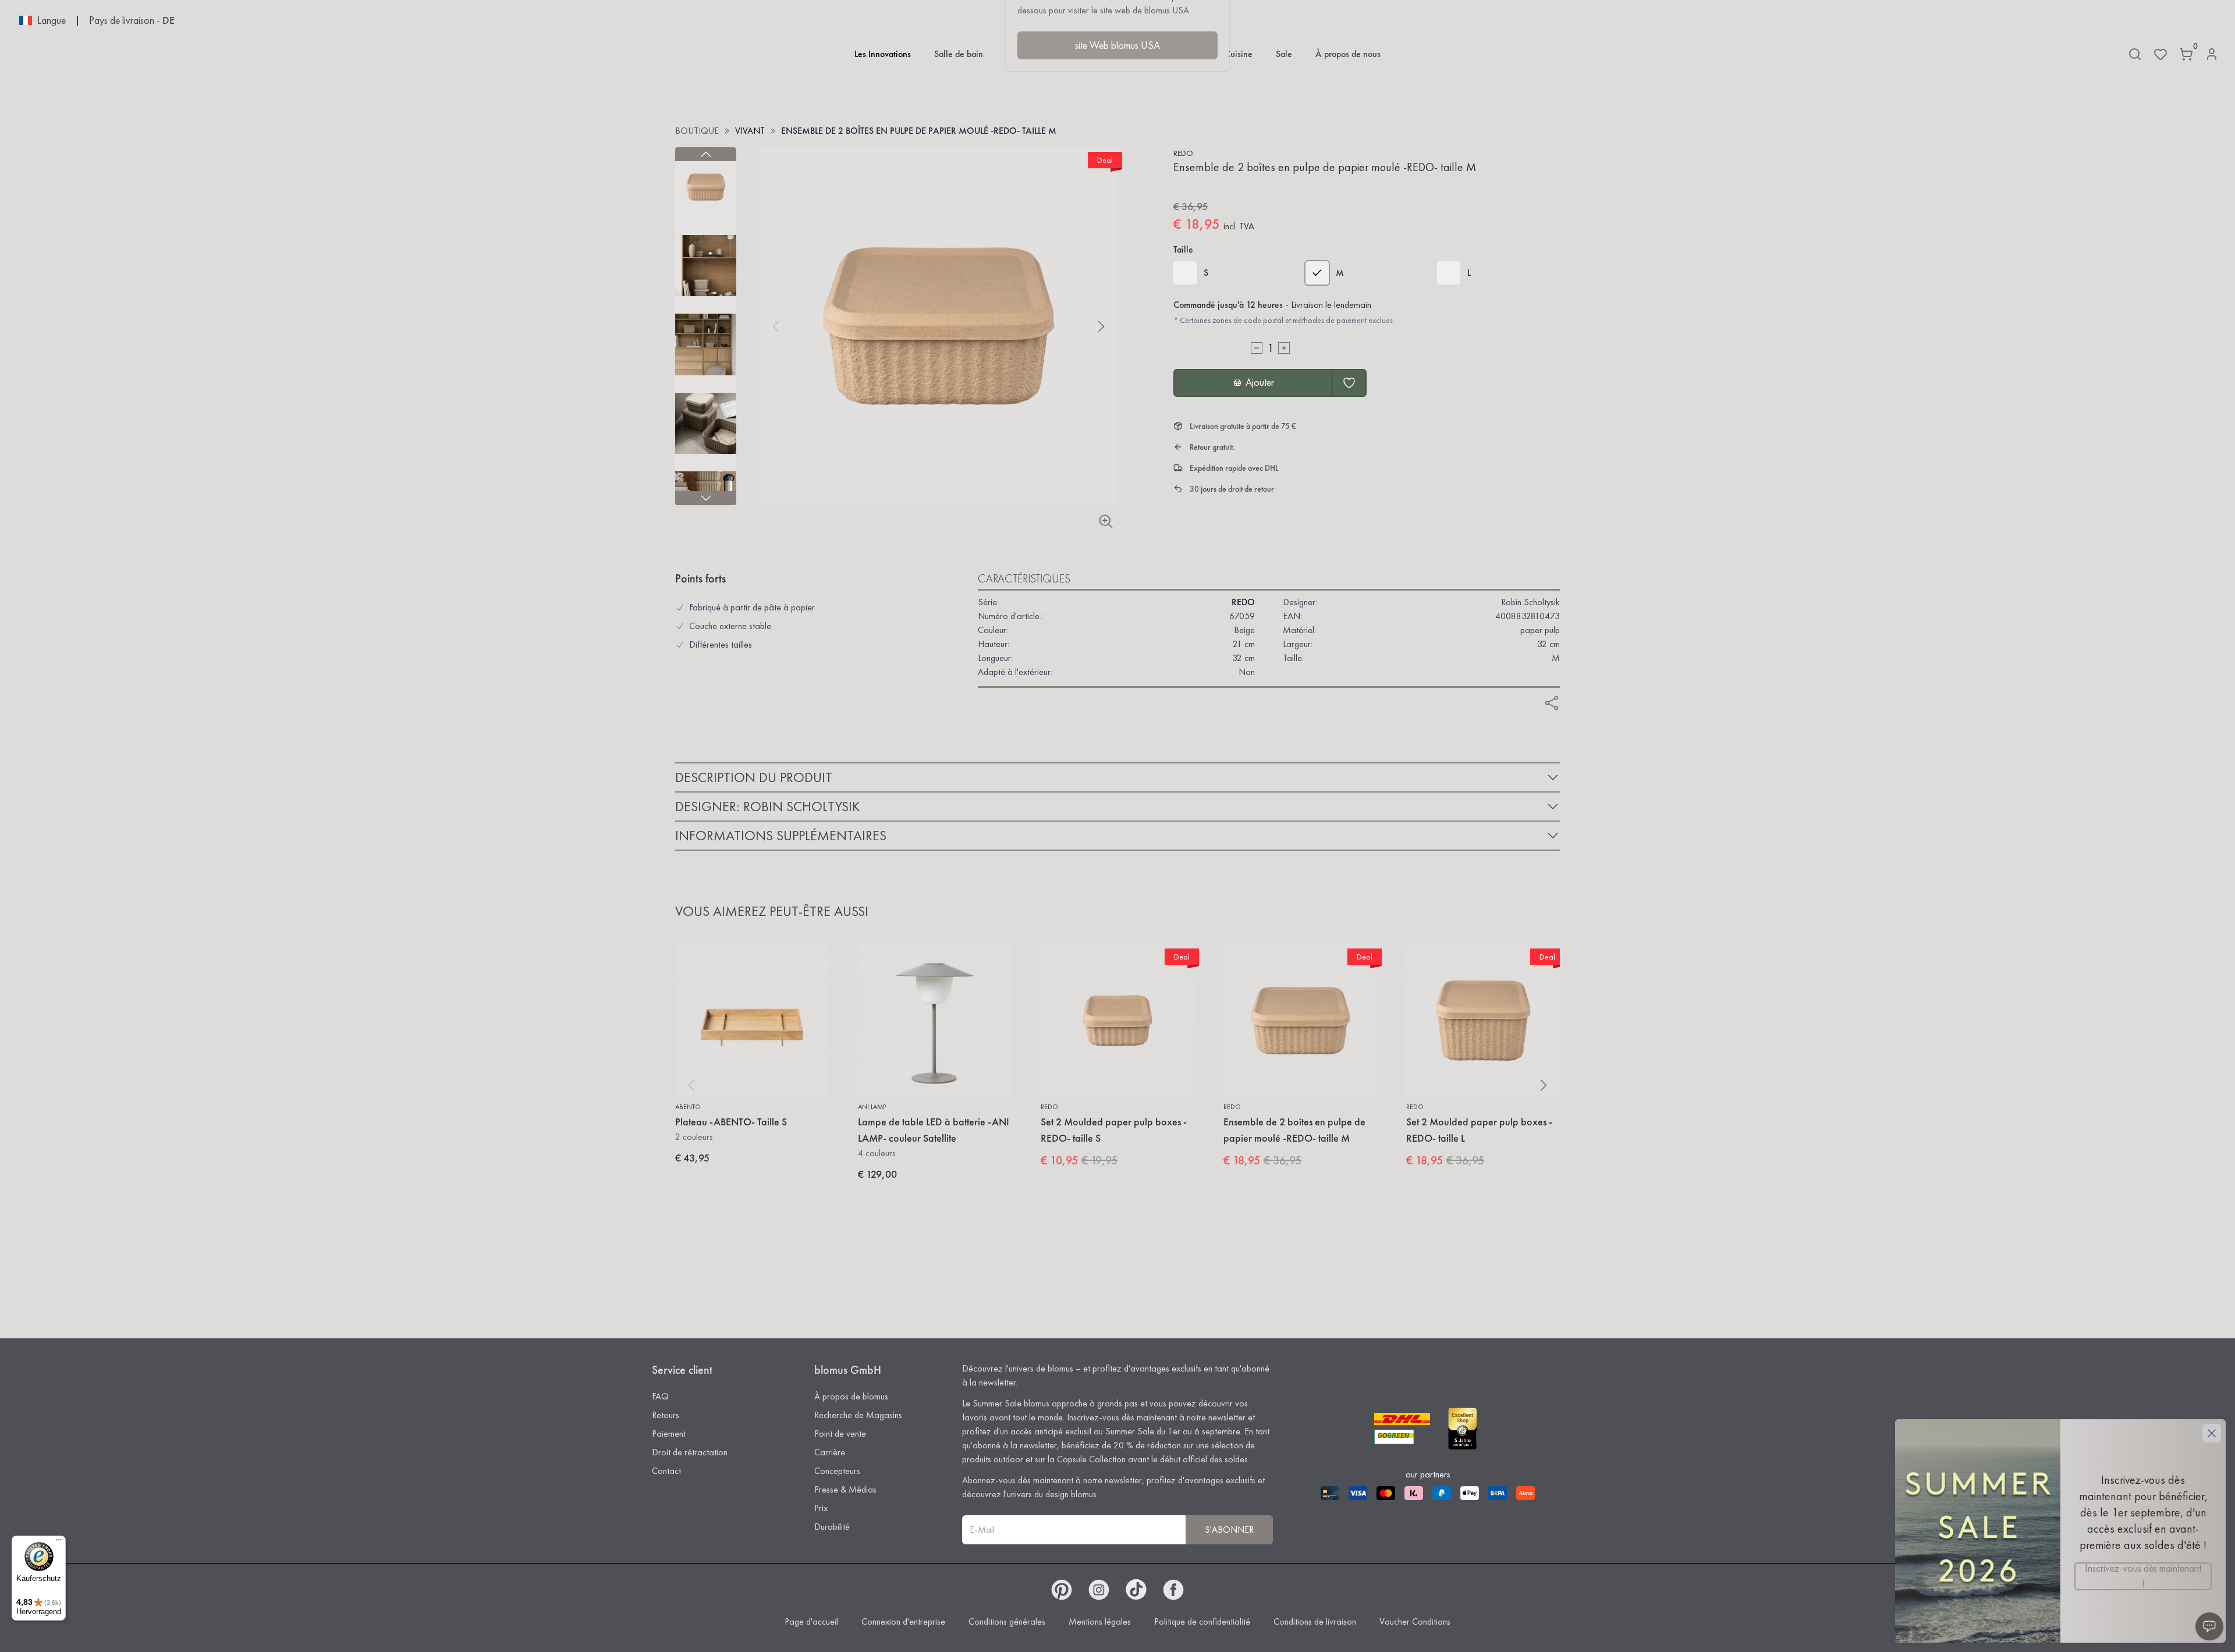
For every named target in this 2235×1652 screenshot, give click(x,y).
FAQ (660, 1396)
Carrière (830, 1452)
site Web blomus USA (1117, 45)
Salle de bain (959, 54)
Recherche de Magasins (858, 1415)
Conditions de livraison (1315, 1621)
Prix (821, 1508)
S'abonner (1229, 1530)
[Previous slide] (706, 154)
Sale (1284, 54)
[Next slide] (706, 498)
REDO (1183, 153)
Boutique (697, 131)
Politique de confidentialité (1202, 1621)
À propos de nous (1348, 54)
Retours (666, 1415)
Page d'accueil (811, 1621)
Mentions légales (1100, 1621)
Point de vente (840, 1433)
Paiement (669, 1433)
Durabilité (832, 1527)
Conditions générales (1007, 1621)
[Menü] (59, 1543)
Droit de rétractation (690, 1452)
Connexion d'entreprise (903, 1621)
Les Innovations (883, 54)
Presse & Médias (845, 1489)
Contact (666, 1471)
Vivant (750, 131)
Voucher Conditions (1415, 1621)
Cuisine (1239, 54)
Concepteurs (837, 1471)
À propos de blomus (851, 1396)
